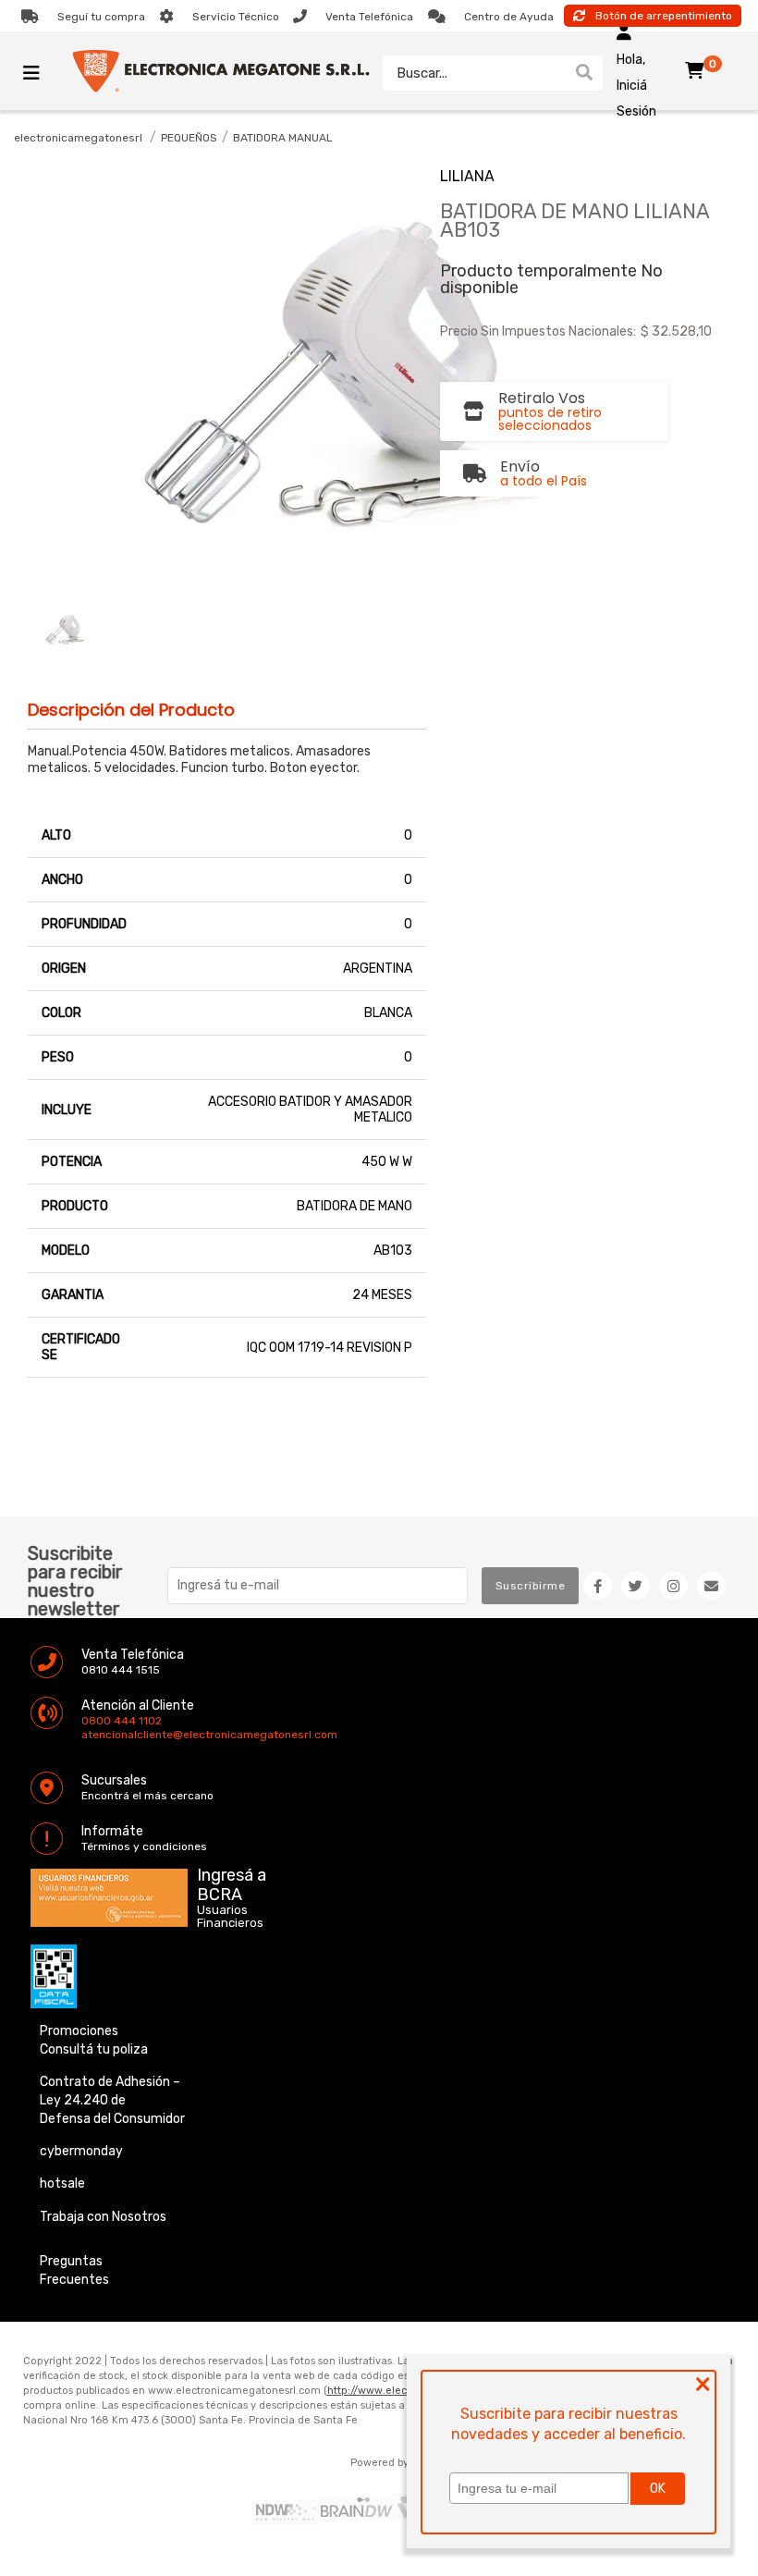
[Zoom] (65, 630)
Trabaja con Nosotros (103, 2217)
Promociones (79, 2031)
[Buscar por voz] (557, 73)
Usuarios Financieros (230, 1917)
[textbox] (474, 73)
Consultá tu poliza (94, 2049)
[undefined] (239, 378)
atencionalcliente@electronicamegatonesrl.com (97, 1735)
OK (658, 2489)
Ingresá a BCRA (232, 1882)
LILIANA (467, 176)
